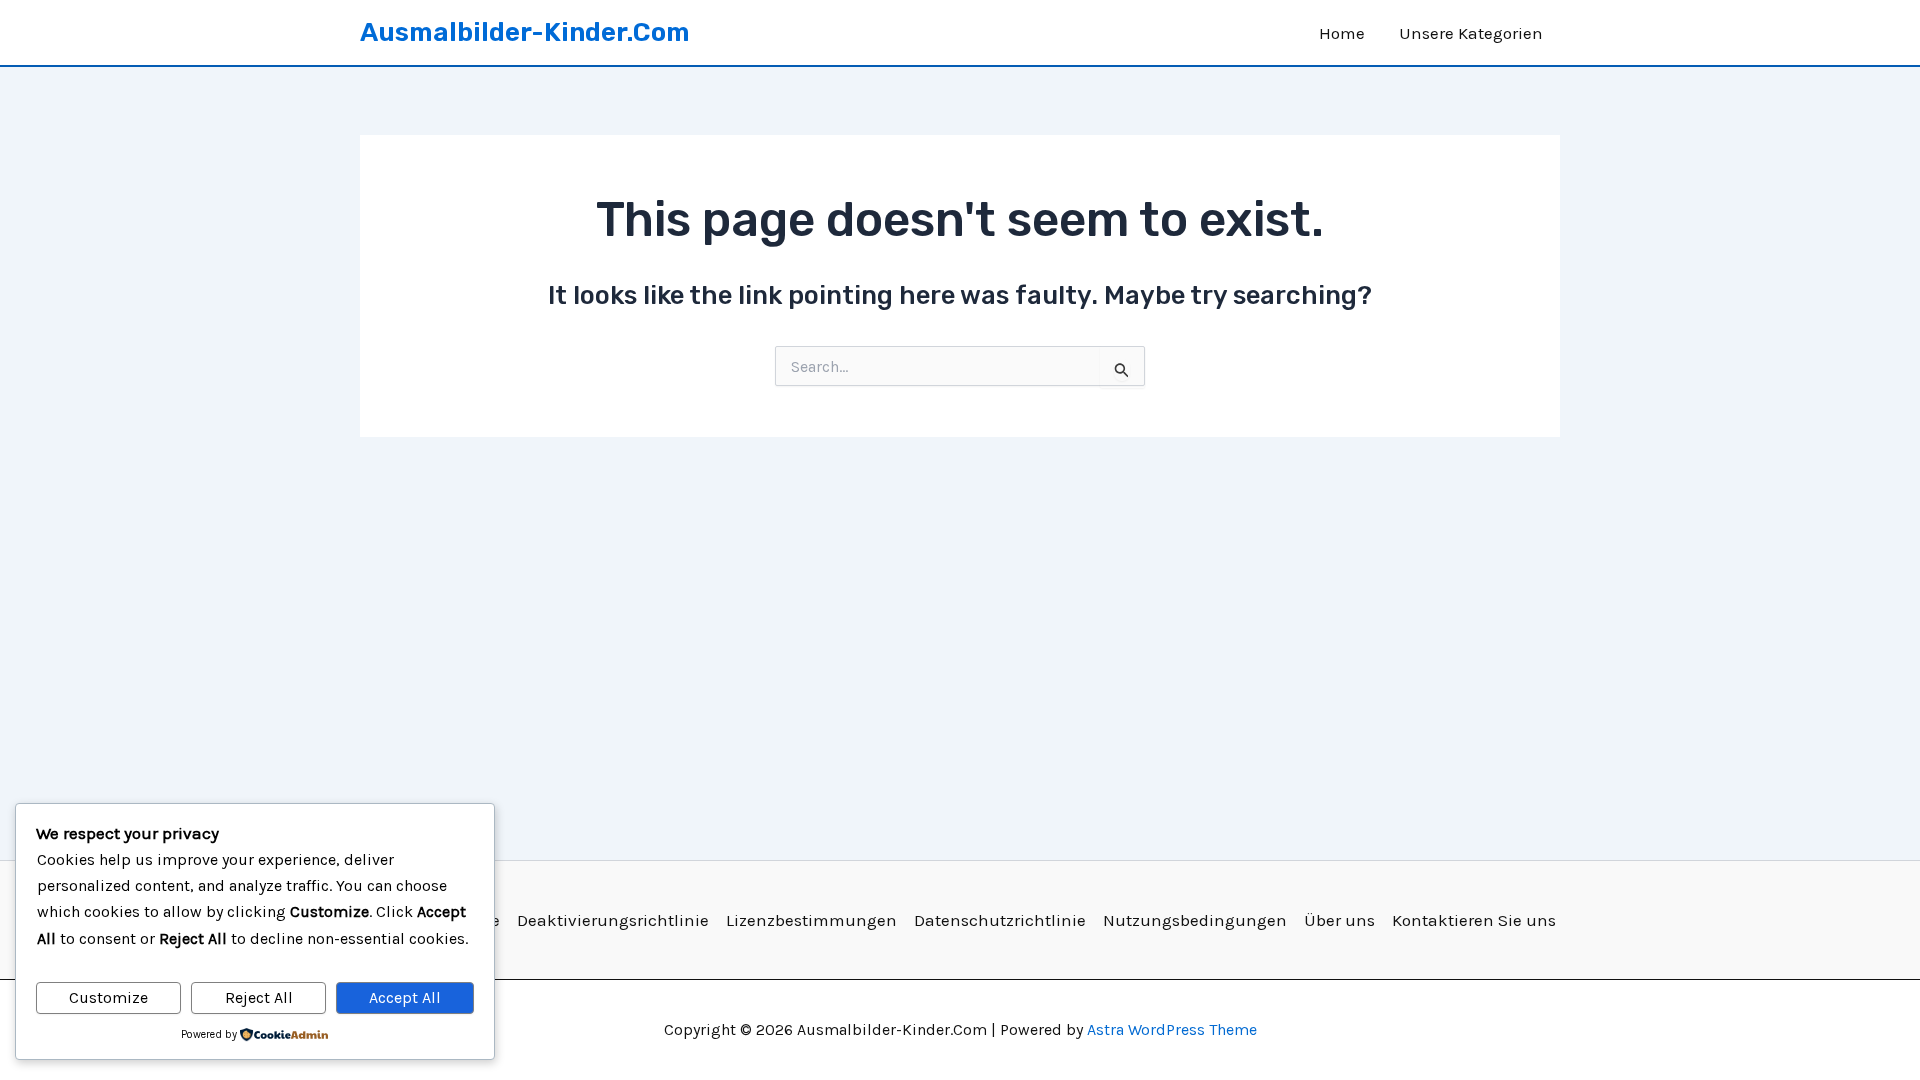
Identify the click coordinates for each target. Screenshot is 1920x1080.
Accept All (405, 997)
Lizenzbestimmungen (811, 920)
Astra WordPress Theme (1172, 1029)
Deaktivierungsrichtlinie (613, 920)
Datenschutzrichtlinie (1000, 920)
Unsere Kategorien (1471, 33)
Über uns (1339, 920)
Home (1342, 33)
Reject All (259, 997)
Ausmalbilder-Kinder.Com (525, 32)
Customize (108, 997)
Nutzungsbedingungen (1195, 920)
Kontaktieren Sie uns (1474, 920)
